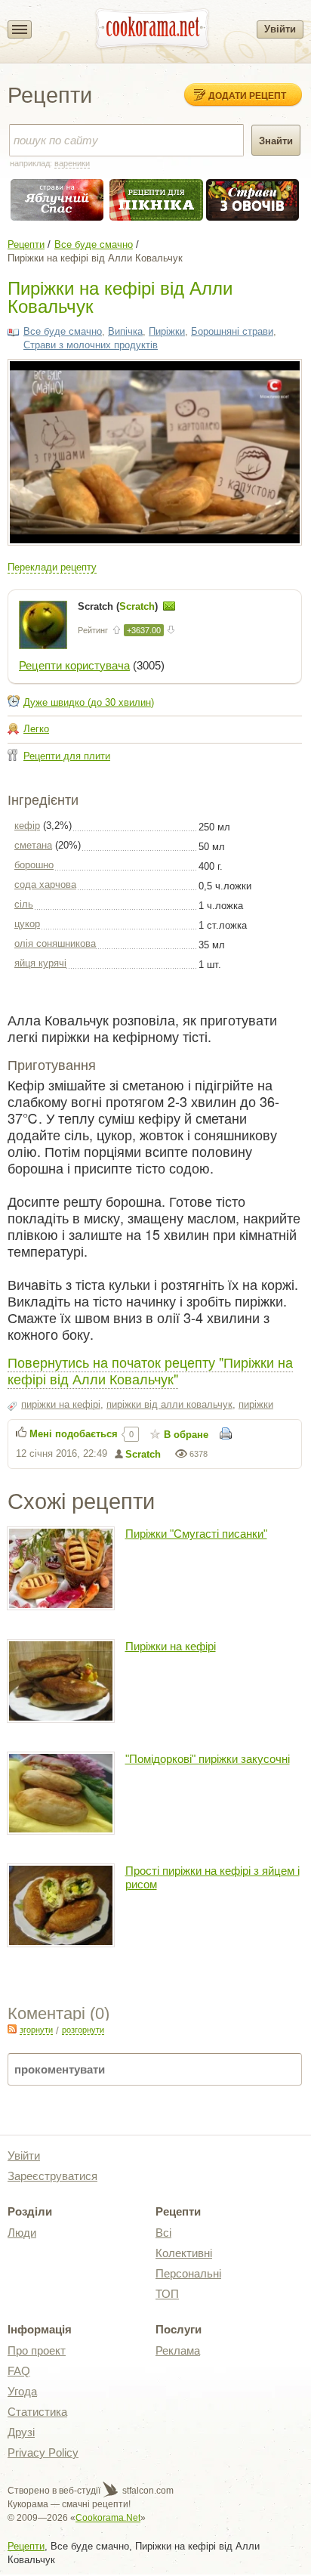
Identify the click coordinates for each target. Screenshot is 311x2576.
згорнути (36, 2030)
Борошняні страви (232, 331)
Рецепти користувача (74, 665)
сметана (33, 845)
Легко (36, 729)
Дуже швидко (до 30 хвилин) (89, 702)
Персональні (188, 2273)
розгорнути (83, 2030)
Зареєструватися (52, 2176)
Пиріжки (167, 331)
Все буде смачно (94, 244)
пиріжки (256, 1404)
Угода (22, 2391)
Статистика (37, 2412)
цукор (27, 924)
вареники (72, 163)
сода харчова (45, 884)
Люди (22, 2233)
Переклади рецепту (52, 567)
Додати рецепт (247, 95)
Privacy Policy (43, 2452)
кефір (27, 826)
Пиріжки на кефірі (171, 1646)
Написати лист (169, 606)
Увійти (280, 29)
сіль (24, 904)
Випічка (125, 331)
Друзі (21, 2432)
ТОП (167, 2294)
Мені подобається (74, 1434)
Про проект (37, 2350)
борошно (34, 865)
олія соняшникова (55, 943)
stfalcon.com (147, 2491)
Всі (163, 2233)
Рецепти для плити (67, 756)
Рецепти (26, 244)
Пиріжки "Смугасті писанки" (196, 1534)
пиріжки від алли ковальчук (169, 1404)
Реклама (178, 2350)
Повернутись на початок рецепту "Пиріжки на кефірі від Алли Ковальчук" (150, 1370)
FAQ (19, 2371)
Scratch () (119, 606)
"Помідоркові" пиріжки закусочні (208, 1759)
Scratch (143, 1454)
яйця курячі (40, 963)
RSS (12, 2029)
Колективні (184, 2253)
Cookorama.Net (108, 2518)
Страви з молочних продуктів (91, 345)
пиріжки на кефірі (61, 1404)
